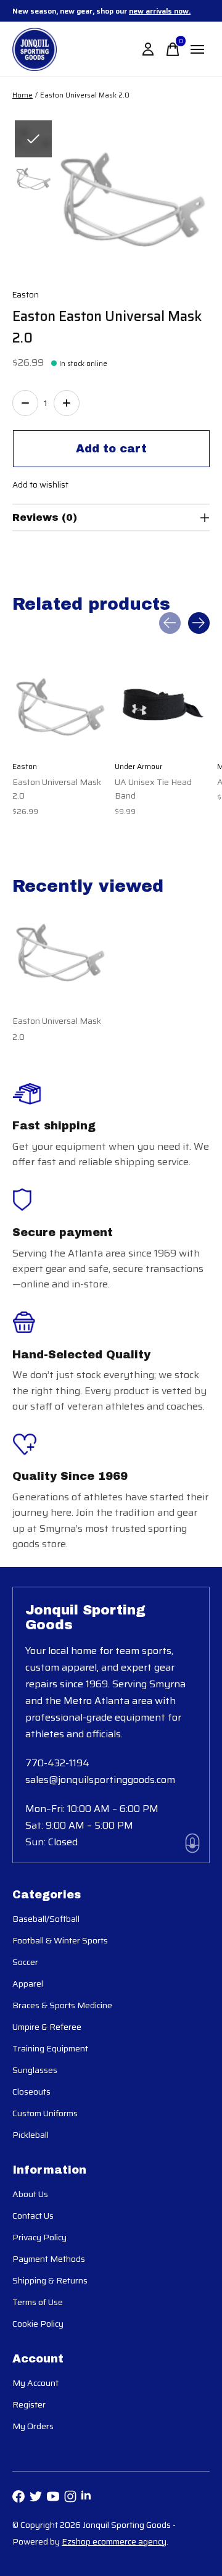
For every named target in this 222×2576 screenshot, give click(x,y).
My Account (35, 2383)
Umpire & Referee (47, 2027)
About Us (30, 2194)
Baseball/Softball (46, 1919)
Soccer (25, 1962)
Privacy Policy (39, 2237)
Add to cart (111, 449)
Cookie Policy (38, 2324)
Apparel (28, 1984)
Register (29, 2404)
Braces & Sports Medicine (62, 2005)
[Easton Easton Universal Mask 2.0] (60, 706)
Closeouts (31, 2092)
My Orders (33, 2426)
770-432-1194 (57, 1763)
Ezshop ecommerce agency (114, 2541)
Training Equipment (50, 2048)
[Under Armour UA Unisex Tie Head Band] (162, 706)
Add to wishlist (40, 485)
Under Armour (138, 766)
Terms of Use (38, 2302)
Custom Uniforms (45, 2113)
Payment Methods (49, 2259)
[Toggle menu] (197, 49)
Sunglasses (35, 2070)
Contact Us (33, 2216)
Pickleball (31, 2135)
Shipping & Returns (50, 2280)
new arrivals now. (160, 11)
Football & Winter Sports (60, 1940)
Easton (26, 295)
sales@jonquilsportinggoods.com (100, 1780)
